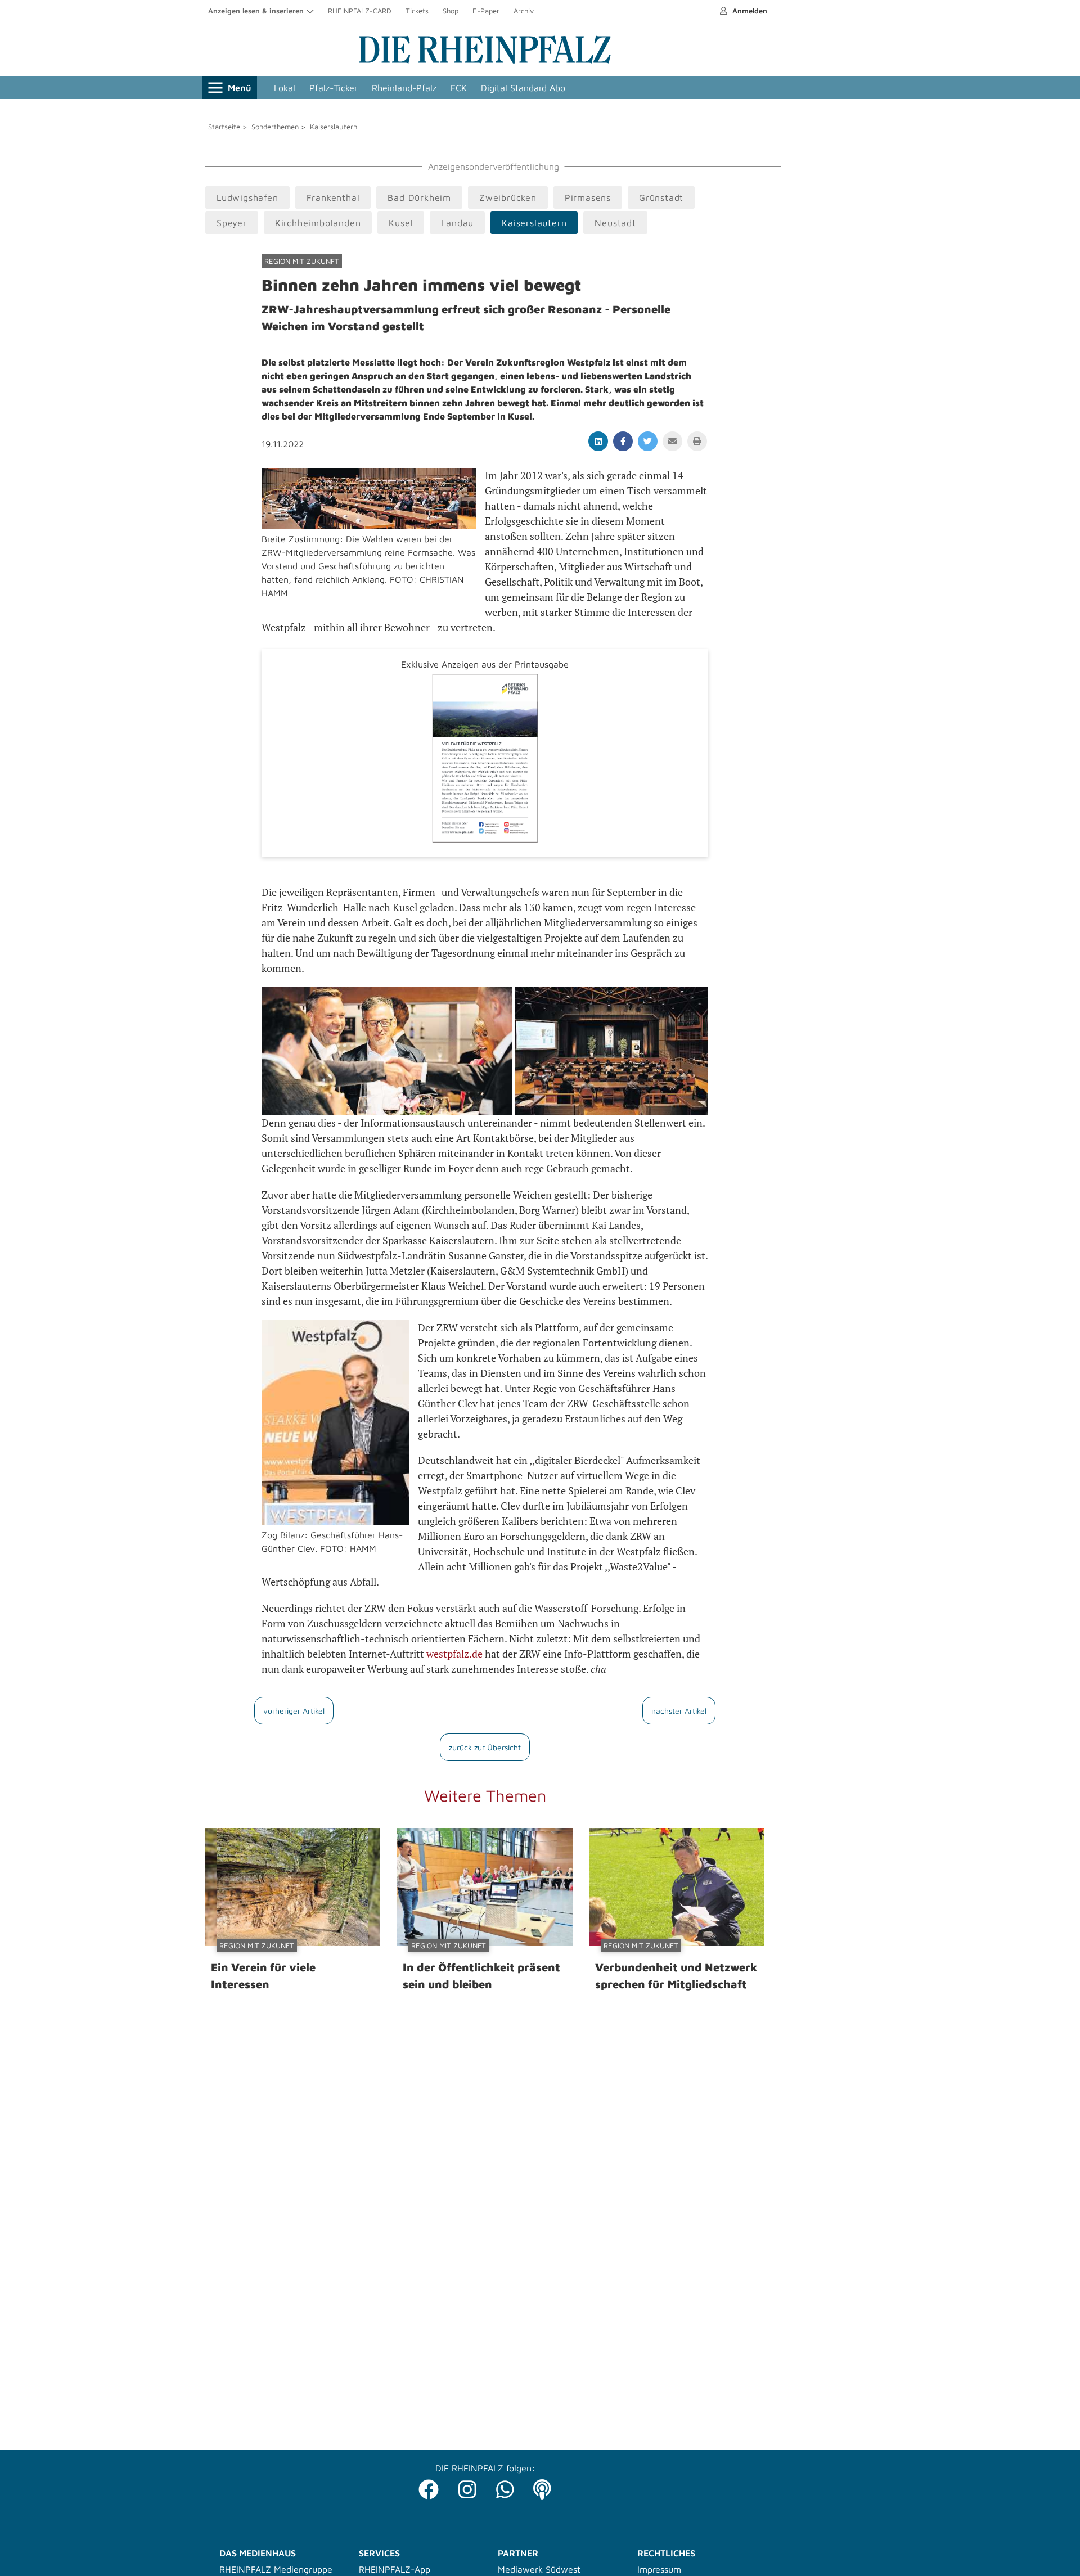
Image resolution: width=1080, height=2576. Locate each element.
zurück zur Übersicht (485, 1747)
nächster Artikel (679, 1711)
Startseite (224, 127)
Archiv (524, 11)
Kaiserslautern (334, 127)
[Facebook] (429, 2486)
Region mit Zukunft (302, 261)
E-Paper (486, 11)
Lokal (285, 88)
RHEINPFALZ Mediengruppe (276, 2569)
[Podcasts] (542, 2486)
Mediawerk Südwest (539, 2569)
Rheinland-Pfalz (404, 88)
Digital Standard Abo (523, 88)
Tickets (417, 11)
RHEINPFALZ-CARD (360, 11)
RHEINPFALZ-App (395, 2569)
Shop (451, 11)
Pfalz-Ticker (334, 88)
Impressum (659, 2569)
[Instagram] (467, 2486)
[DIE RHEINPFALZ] (485, 61)
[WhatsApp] (505, 2486)
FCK (459, 88)
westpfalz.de (456, 1654)
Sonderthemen (275, 127)
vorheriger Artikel (294, 1711)
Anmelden (749, 11)
